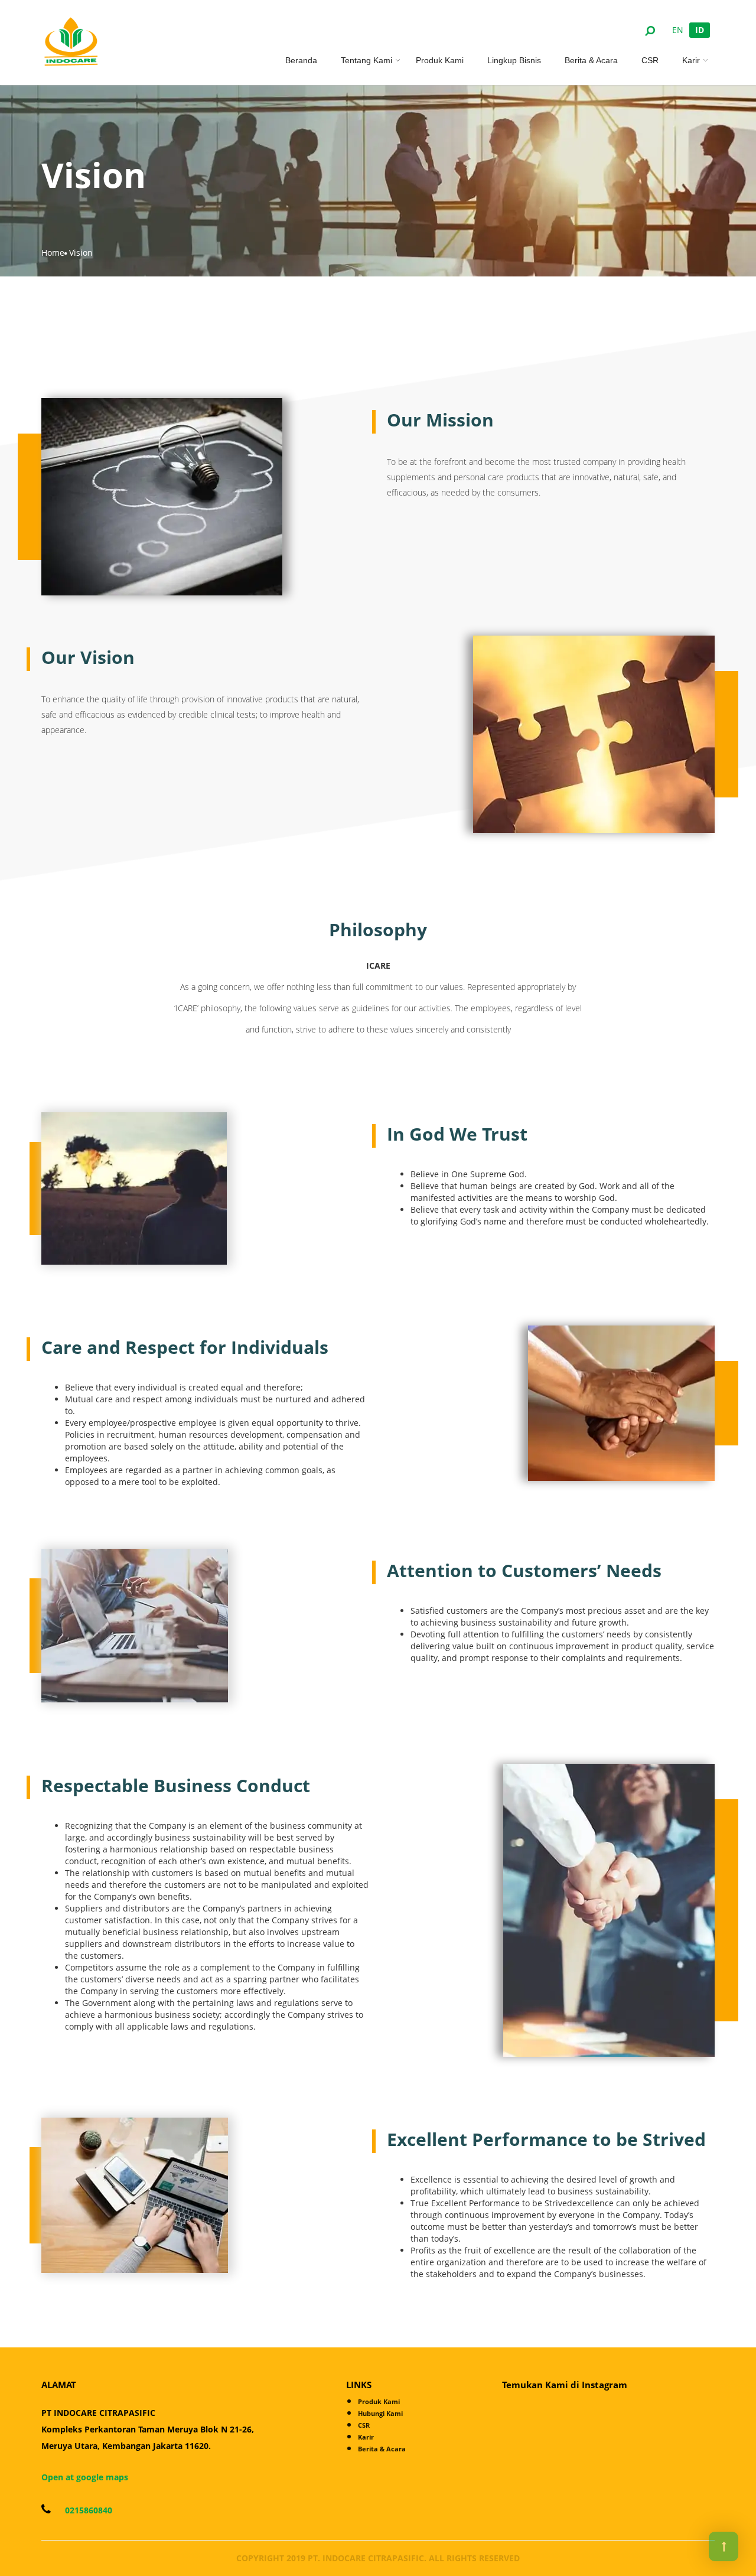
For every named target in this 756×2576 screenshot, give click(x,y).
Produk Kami (440, 60)
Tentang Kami (366, 60)
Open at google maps (85, 2477)
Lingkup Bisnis (514, 60)
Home (53, 253)
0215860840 (87, 2510)
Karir (691, 60)
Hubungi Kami (380, 2413)
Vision (81, 253)
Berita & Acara (591, 60)
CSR (650, 60)
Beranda (301, 60)
